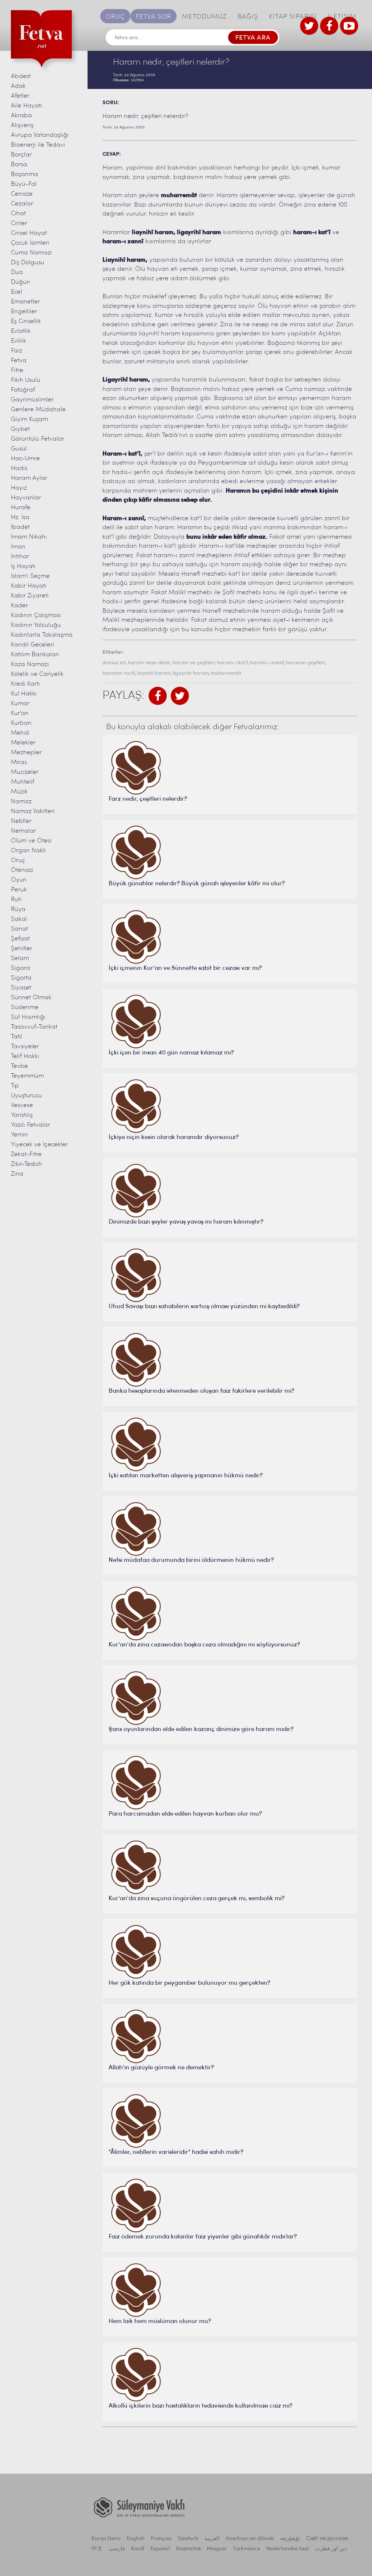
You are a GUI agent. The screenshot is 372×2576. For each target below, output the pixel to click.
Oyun (19, 880)
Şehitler (22, 949)
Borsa (19, 165)
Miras (19, 762)
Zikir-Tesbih (27, 1164)
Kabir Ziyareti (30, 596)
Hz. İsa (20, 517)
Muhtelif (23, 782)
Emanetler (25, 302)
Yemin (19, 1135)
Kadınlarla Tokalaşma (42, 635)
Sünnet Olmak (31, 998)
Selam (20, 958)
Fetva (19, 361)
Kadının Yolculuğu (36, 625)
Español (160, 2549)
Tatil (17, 1037)
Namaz (21, 802)
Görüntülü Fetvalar (38, 439)
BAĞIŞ (248, 17)
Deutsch (188, 2539)
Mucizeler (25, 772)
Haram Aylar (29, 478)
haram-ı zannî (267, 663)
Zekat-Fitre (26, 1154)
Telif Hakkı (25, 1056)
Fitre (17, 370)
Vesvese (22, 1105)
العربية (212, 2539)
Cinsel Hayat (29, 233)
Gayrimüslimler (32, 400)
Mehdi (20, 733)
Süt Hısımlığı (28, 1017)
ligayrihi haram (191, 673)
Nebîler (21, 821)
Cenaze (22, 194)
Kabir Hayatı (29, 586)
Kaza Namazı (30, 664)
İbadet (20, 527)
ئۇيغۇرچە (290, 2539)
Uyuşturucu (27, 1096)
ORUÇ (115, 17)
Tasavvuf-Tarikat (34, 1027)
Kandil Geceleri (33, 645)
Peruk (19, 890)
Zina (17, 1174)
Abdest (21, 76)
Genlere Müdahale (38, 410)
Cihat (18, 214)
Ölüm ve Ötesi (31, 841)
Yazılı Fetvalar (31, 1125)
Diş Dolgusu (28, 263)
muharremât (226, 673)
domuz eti (114, 663)
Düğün (21, 282)
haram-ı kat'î (232, 663)
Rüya (18, 909)
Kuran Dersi (106, 2539)
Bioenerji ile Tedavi (38, 145)
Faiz (17, 351)
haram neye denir (149, 663)
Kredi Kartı (25, 684)
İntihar (20, 557)
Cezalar (22, 204)
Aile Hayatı (27, 106)
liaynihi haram (154, 673)
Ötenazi (22, 870)
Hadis (19, 468)
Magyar (217, 2549)
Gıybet (20, 429)
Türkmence (246, 2549)
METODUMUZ (204, 17)
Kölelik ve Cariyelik (37, 674)
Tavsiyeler (25, 1047)
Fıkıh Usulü (26, 380)
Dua (17, 272)
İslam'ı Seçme (30, 576)
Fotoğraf (23, 390)
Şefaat (20, 939)
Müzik (19, 792)
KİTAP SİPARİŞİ (293, 17)
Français (161, 2539)
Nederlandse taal (288, 2549)
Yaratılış (22, 1115)
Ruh (16, 900)
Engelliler (24, 312)
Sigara (21, 968)
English (136, 2539)
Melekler (23, 743)
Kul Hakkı (24, 694)
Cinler (19, 223)
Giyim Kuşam (29, 419)
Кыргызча (188, 2549)
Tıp (15, 1086)
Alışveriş (22, 125)
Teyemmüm (27, 1076)
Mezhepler (26, 753)
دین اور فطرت (331, 2549)
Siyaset (21, 988)
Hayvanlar (26, 498)
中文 (97, 2549)
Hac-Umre (25, 459)
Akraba (21, 116)
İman (18, 547)
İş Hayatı (23, 566)
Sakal (19, 919)
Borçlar (21, 155)
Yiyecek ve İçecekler (39, 1145)
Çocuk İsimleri (30, 243)
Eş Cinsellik (26, 321)
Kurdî (138, 2549)
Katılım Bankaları (35, 655)
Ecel (17, 292)
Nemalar (23, 831)
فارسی (117, 2549)
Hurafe (21, 508)
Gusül (19, 449)
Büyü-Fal (24, 184)
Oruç (18, 860)
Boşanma (25, 174)
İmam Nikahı (29, 537)
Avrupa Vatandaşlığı (40, 135)
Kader (19, 606)
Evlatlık (21, 331)
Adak (18, 86)
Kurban (21, 723)
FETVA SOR (153, 17)
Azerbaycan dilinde (250, 2539)
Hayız (19, 488)
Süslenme (25, 1007)
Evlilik (19, 341)
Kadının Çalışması (36, 615)
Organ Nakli (28, 851)
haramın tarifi (119, 673)
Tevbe (19, 1066)
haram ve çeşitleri (194, 663)
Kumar (20, 704)
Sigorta (21, 978)
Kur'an (20, 713)
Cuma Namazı (31, 253)
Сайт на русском (327, 2539)
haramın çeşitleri (306, 663)
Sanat (19, 929)
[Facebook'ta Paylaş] (158, 696)
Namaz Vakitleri (33, 811)
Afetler (20, 96)
